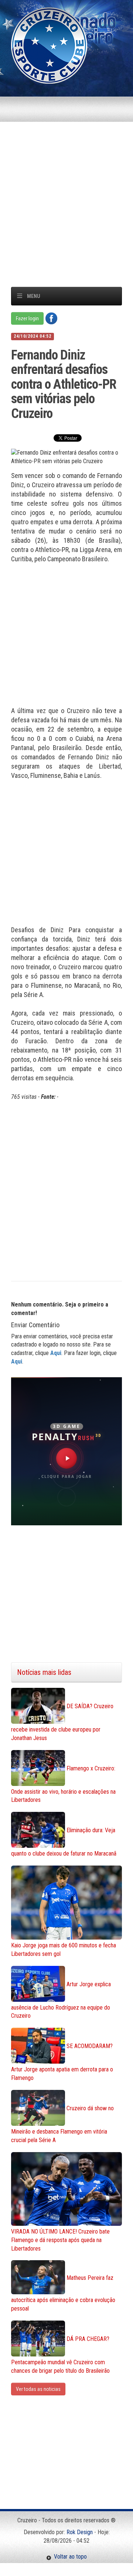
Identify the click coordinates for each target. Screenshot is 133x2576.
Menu (34, 296)
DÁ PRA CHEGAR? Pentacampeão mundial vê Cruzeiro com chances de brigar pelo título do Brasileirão (60, 2355)
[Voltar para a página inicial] (49, 45)
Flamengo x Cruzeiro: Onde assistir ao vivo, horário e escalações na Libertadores (63, 1784)
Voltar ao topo (69, 2557)
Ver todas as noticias (38, 2389)
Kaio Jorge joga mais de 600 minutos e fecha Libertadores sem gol (64, 1950)
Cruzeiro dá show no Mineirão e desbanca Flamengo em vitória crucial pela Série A (62, 2124)
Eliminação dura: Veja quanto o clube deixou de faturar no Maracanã (64, 1842)
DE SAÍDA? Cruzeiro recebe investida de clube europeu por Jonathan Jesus (62, 1722)
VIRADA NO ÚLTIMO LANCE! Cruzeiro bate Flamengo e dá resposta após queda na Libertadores (60, 2240)
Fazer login (27, 318)
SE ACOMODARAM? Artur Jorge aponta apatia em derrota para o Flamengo (62, 2062)
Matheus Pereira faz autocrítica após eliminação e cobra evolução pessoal (63, 2293)
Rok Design (80, 2532)
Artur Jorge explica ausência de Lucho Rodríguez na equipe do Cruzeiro (61, 2000)
